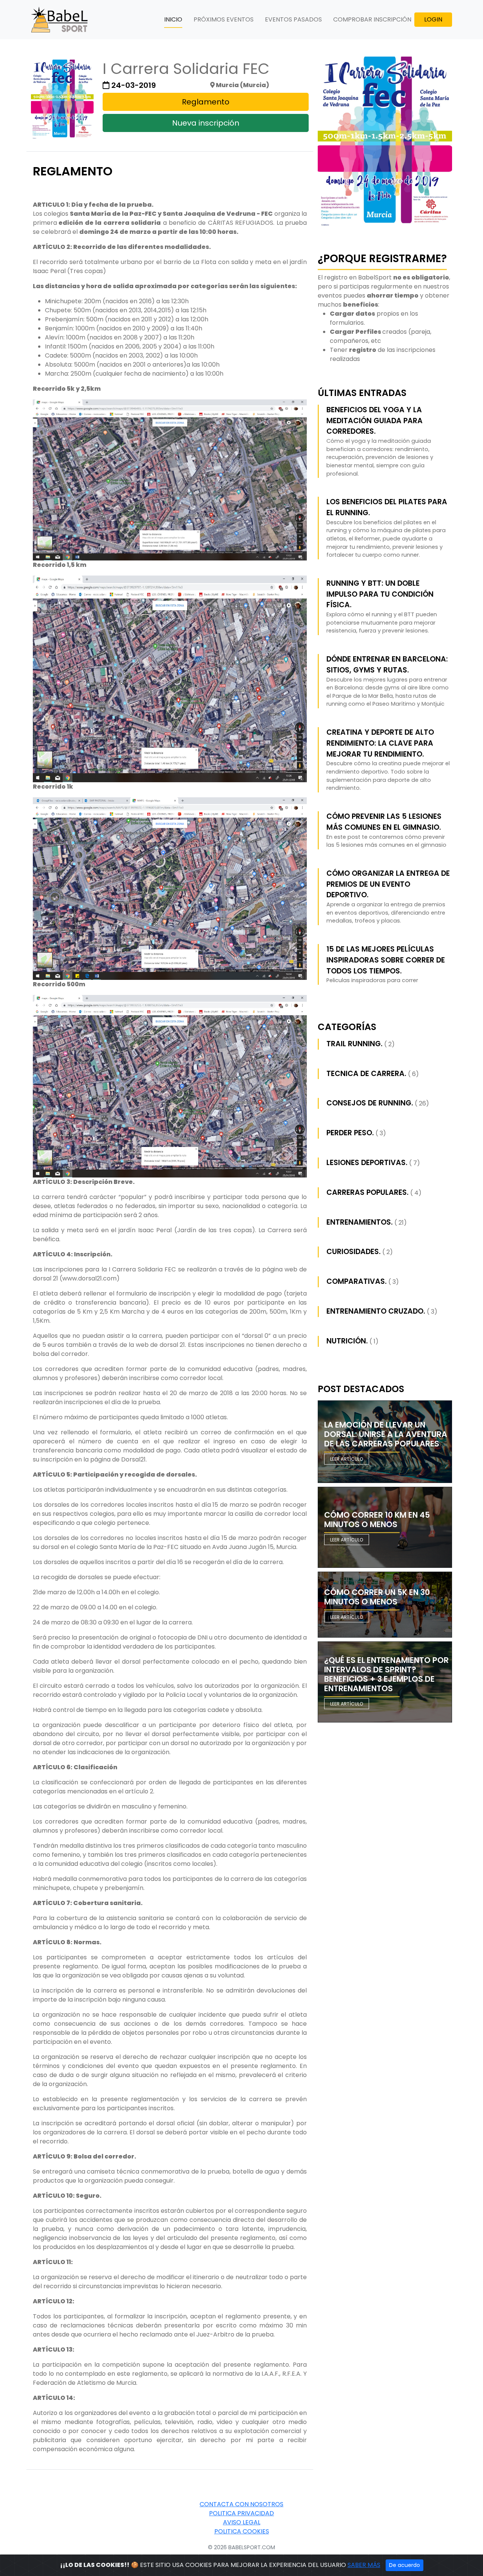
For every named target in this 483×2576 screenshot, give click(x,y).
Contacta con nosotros (241, 2504)
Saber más (364, 2565)
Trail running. (355, 1044)
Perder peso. (350, 1133)
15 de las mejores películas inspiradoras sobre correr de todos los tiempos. (386, 960)
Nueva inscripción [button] (206, 123)
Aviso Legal (242, 2522)
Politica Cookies (242, 2531)
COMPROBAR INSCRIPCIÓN (372, 19)
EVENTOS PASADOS (293, 19)
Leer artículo (347, 1459)
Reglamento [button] (206, 102)
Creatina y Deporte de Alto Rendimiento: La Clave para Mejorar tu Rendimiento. (380, 743)
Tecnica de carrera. (366, 1074)
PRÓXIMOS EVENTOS (224, 19)
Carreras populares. (368, 1192)
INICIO (173, 19)
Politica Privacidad (241, 2513)
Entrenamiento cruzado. (376, 1311)
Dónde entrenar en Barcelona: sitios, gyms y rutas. (387, 665)
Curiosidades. (354, 1252)
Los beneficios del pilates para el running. (387, 507)
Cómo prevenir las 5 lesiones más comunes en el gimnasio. (384, 822)
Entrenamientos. (360, 1222)
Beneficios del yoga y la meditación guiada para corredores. (375, 421)
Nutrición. (347, 1341)
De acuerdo (405, 2565)
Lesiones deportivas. (367, 1163)
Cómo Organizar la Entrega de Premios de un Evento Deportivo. (388, 884)
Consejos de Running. (370, 1103)
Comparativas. (357, 1281)
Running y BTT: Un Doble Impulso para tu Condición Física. (380, 594)
